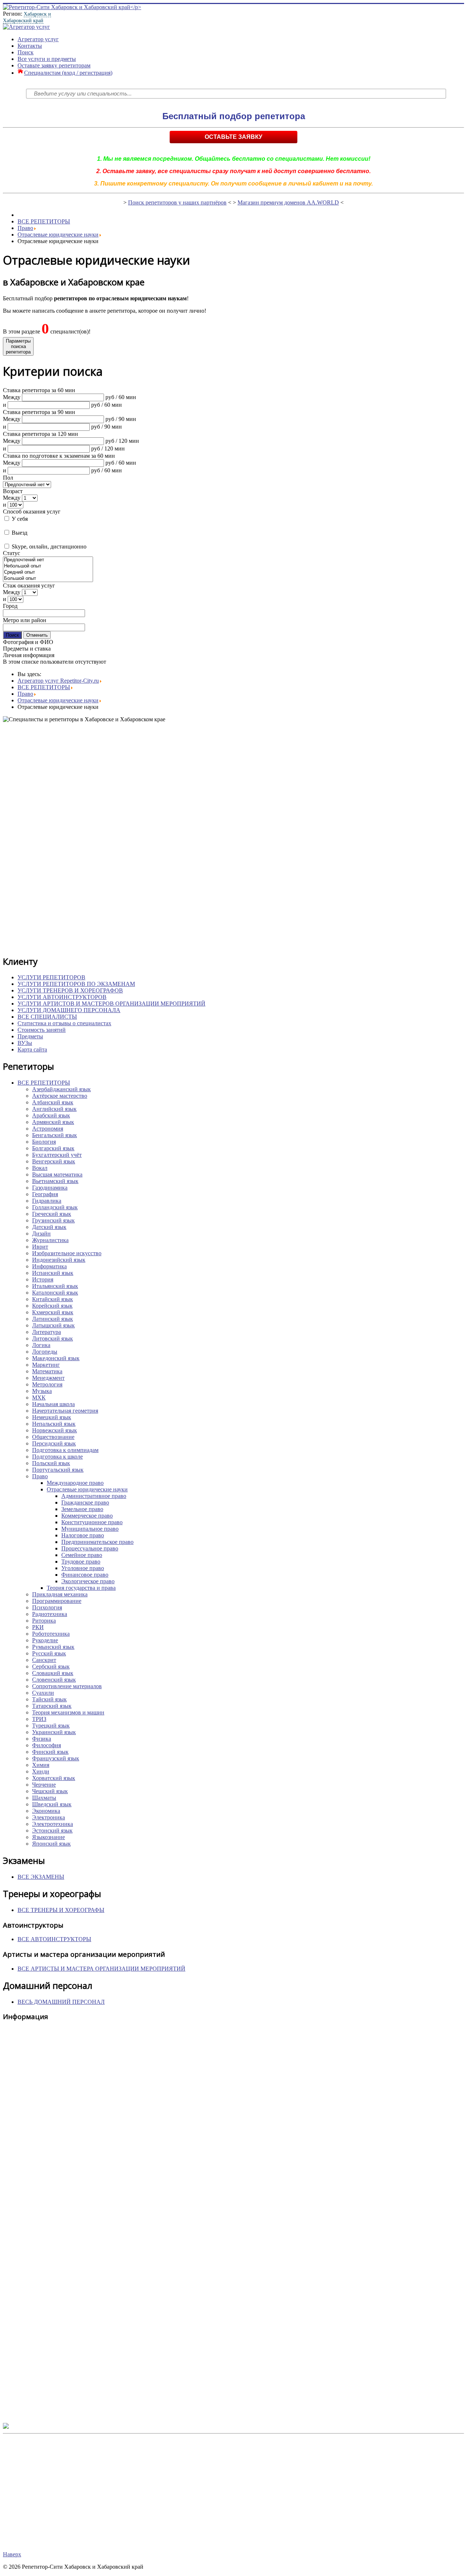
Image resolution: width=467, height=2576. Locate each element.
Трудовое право (81, 1562)
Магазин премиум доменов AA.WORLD (288, 202)
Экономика (46, 1811)
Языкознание (49, 1837)
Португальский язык (58, 1470)
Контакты (30, 46)
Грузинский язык (53, 1220)
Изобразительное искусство (67, 1253)
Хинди (41, 1771)
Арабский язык (51, 1115)
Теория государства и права (81, 1588)
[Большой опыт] (48, 579)
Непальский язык (54, 1424)
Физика (42, 1739)
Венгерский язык (54, 1161)
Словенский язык (54, 1680)
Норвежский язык (55, 1430)
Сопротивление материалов (67, 1686)
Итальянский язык (55, 1286)
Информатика (49, 1266)
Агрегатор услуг (38, 39)
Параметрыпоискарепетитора (18, 346)
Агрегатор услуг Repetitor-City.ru (58, 681)
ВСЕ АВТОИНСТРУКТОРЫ (54, 1939)
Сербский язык (51, 1666)
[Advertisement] (222, 839)
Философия (47, 1745)
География (45, 1194)
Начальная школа (53, 1404)
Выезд (19, 533)
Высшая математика (57, 1174)
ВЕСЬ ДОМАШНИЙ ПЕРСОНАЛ (61, 2002)
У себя (19, 519)
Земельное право (82, 1509)
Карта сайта (32, 1049)
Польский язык (51, 1463)
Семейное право (82, 1555)
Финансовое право (85, 1575)
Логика (41, 1345)
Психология (47, 1607)
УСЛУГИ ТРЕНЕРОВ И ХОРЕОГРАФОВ (70, 990)
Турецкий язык (51, 1726)
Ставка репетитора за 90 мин (39, 412)
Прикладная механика (60, 1594)
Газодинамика (50, 1188)
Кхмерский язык (53, 1312)
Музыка (42, 1391)
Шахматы (44, 1798)
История (43, 1279)
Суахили (43, 1693)
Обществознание (53, 1437)
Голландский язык (55, 1207)
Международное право (75, 1483)
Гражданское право (85, 1502)
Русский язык (49, 1653)
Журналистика (50, 1240)
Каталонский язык (55, 1293)
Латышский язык (53, 1325)
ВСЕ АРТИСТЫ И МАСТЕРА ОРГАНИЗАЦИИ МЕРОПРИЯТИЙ (101, 1969)
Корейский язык (52, 1306)
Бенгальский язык (55, 1135)
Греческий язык (52, 1214)
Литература (47, 1332)
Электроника (49, 1817)
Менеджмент (48, 1378)
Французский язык (56, 1758)
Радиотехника (50, 1614)
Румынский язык (53, 1647)
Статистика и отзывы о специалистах (64, 1023)
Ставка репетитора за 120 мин (40, 434)
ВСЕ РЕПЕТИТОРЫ (44, 221)
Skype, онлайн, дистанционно (48, 547)
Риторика (44, 1621)
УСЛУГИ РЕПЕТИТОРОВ (51, 977)
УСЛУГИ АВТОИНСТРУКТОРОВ (62, 997)
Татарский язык (52, 1706)
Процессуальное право (90, 1548)
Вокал (40, 1168)
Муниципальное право (90, 1529)
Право (25, 228)
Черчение (44, 1785)
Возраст (13, 491)
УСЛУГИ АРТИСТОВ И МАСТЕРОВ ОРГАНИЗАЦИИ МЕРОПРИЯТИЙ (111, 1004)
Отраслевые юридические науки (58, 235)
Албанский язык (53, 1102)
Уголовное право (83, 1568)
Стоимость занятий (42, 1030)
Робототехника (51, 1634)
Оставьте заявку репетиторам (54, 65)
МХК (39, 1398)
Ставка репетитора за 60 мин (39, 390)
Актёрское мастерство (60, 1096)
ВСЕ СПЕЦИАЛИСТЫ (47, 1017)
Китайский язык (53, 1299)
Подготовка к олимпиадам (65, 1450)
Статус (11, 553)
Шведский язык (52, 1804)
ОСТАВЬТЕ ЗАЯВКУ (233, 137)
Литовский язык (53, 1338)
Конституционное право (92, 1522)
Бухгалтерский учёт (57, 1155)
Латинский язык (53, 1319)
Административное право (94, 1496)
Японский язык (51, 1844)
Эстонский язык (52, 1830)
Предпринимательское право (97, 1542)
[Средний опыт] (48, 572)
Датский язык (49, 1227)
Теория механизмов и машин (68, 1712)
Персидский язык (54, 1443)
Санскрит (44, 1660)
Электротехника (53, 1824)
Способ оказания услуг (32, 512)
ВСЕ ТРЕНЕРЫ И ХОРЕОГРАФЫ (61, 1910)
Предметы (30, 1036)
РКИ (38, 1627)
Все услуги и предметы (47, 59)
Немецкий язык (52, 1417)
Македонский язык (56, 1358)
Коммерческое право (87, 1516)
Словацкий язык (53, 1673)
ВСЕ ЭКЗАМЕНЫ (41, 1877)
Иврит (40, 1247)
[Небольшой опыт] (48, 566)
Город (10, 606)
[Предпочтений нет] (48, 560)
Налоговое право (83, 1535)
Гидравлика (47, 1201)
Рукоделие (45, 1640)
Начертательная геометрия (65, 1411)
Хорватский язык (54, 1778)
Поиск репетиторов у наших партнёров (177, 202)
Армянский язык (53, 1122)
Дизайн (41, 1234)
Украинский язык (54, 1732)
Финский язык (50, 1752)
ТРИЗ (39, 1719)
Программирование (57, 1601)
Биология (44, 1142)
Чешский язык (50, 1791)
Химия (41, 1765)
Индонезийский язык (59, 1260)
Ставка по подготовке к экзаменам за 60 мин (59, 456)
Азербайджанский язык (61, 1089)
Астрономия (48, 1129)
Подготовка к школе (57, 1457)
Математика (47, 1371)
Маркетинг (46, 1365)
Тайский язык (49, 1699)
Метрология (47, 1384)
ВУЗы (25, 1043)
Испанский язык (53, 1273)
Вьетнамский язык (55, 1181)
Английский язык (54, 1109)
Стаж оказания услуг (29, 586)
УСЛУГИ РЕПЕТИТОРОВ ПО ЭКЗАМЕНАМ (76, 984)
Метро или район (25, 620)
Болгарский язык (53, 1148)
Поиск (26, 52)
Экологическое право (88, 1581)
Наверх (12, 2554)
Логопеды (45, 1352)
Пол (8, 478)
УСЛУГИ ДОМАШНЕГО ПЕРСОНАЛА (69, 1010)
